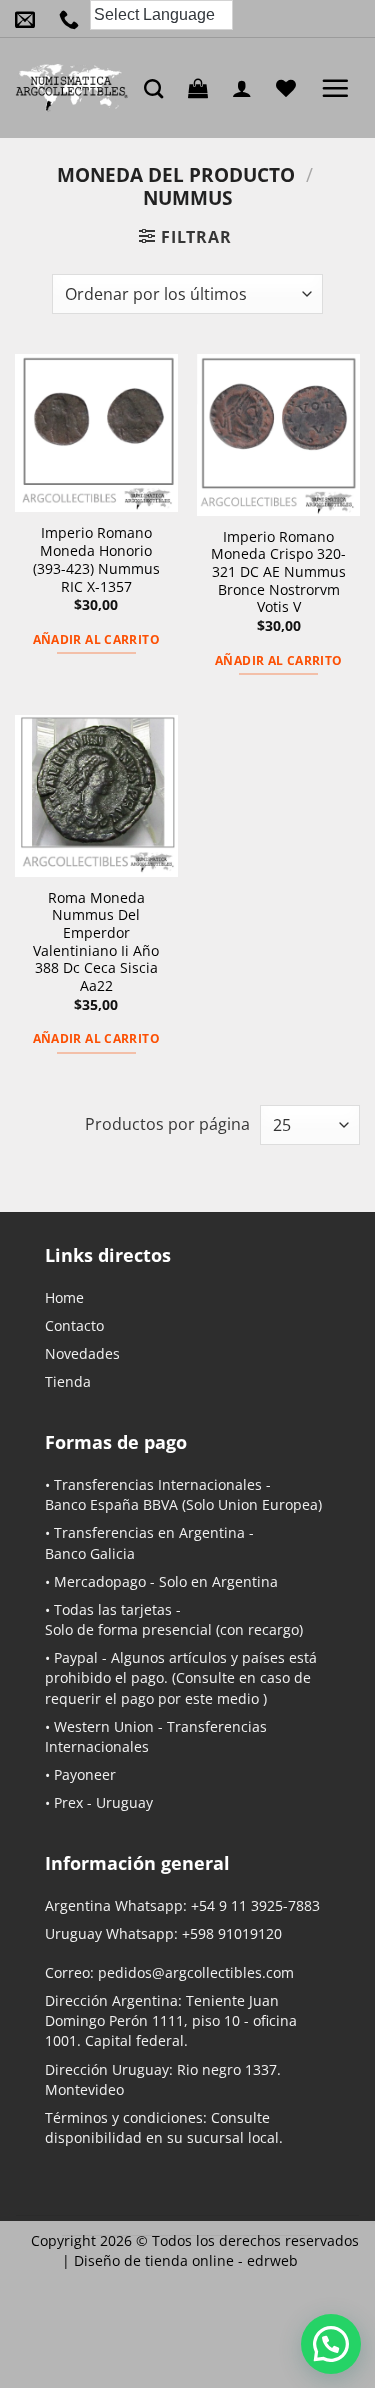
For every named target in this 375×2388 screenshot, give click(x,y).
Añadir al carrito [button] (96, 639)
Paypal (76, 1657)
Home (64, 1297)
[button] (203, 88)
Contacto (74, 1325)
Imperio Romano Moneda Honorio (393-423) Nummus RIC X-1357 (96, 559)
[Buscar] (158, 88)
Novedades (82, 1353)
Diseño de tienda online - (186, 2260)
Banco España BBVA (111, 1504)
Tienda (68, 1381)
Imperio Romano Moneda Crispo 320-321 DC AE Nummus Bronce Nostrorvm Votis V (278, 572)
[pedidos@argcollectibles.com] (30, 19)
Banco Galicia (90, 1553)
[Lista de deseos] (291, 88)
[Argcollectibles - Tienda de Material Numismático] (72, 88)
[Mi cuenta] (247, 88)
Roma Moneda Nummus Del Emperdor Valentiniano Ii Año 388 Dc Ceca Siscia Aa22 (96, 942)
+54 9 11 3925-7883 (255, 1905)
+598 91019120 (232, 1933)
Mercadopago (100, 1581)
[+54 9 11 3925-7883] (74, 19)
